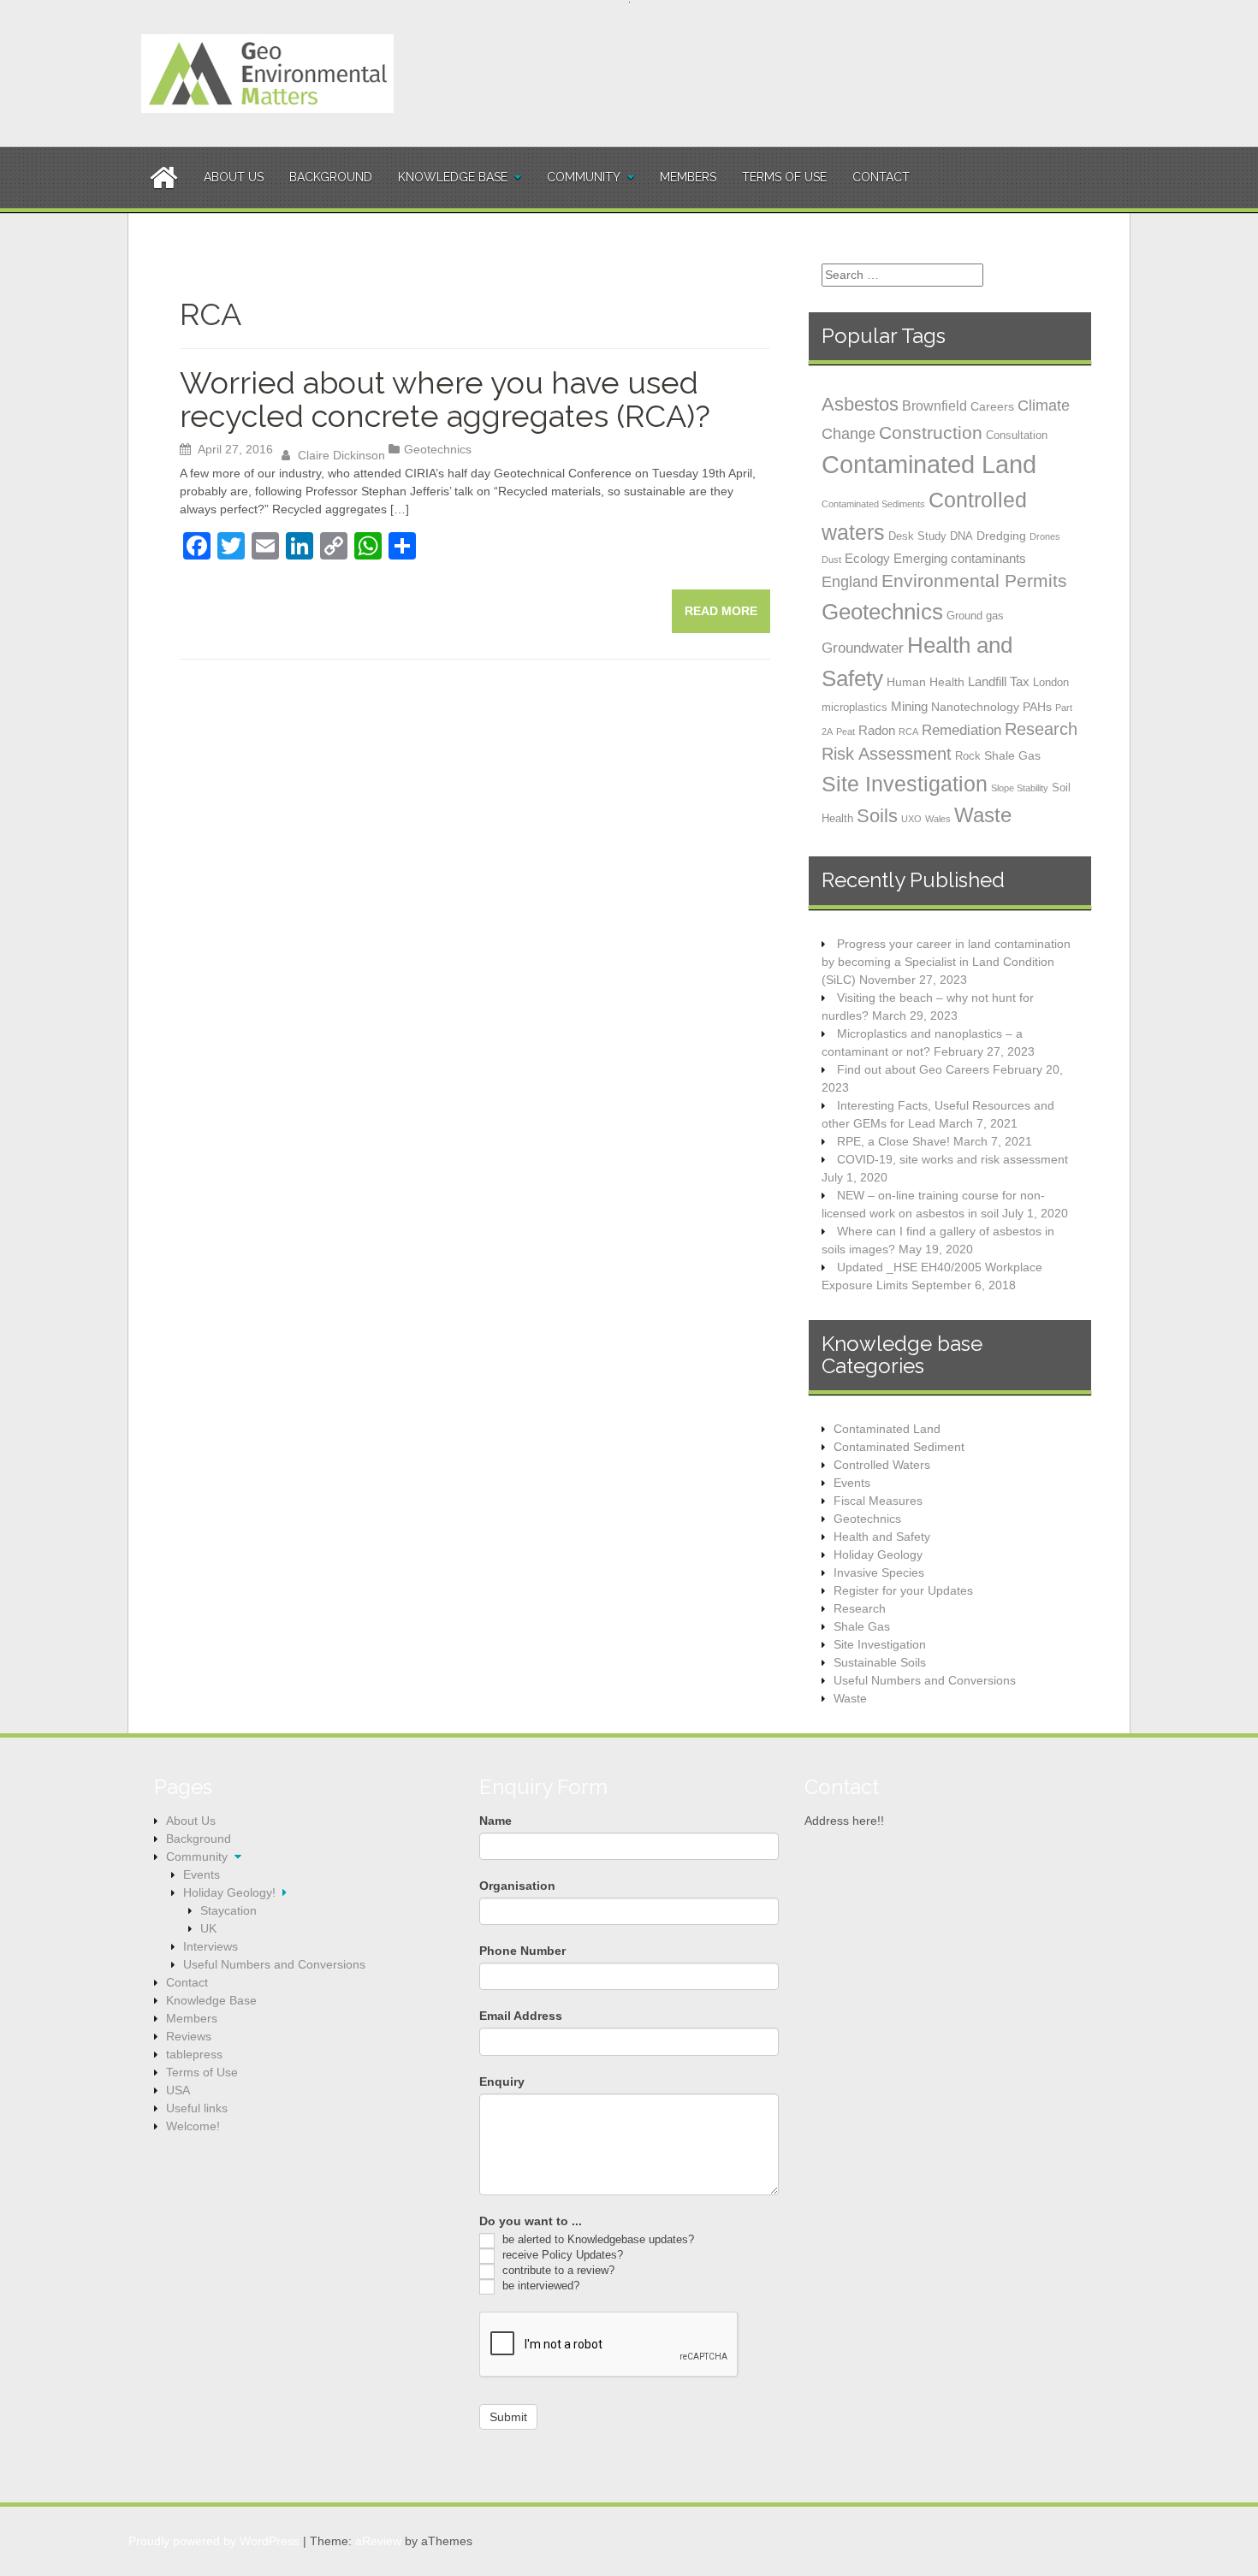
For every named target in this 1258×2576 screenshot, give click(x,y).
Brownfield (935, 406)
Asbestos (860, 404)
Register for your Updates (903, 1590)
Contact (881, 177)
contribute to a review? (557, 2270)
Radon (877, 730)
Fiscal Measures (878, 1501)
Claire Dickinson (341, 455)
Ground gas (975, 616)
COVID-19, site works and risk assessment (952, 1159)
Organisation (517, 1886)
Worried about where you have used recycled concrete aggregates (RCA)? (445, 400)
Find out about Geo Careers (913, 1069)
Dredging (1001, 536)
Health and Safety (882, 1537)
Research (1041, 729)
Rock (968, 756)
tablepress (194, 2054)
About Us (234, 177)
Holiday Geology (878, 1554)
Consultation (1017, 435)
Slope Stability (1020, 788)
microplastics (854, 707)
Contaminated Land (929, 464)
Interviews (211, 1946)
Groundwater (863, 648)
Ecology (867, 558)
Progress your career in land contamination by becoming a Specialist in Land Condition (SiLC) (946, 962)
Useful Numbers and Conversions (925, 1680)
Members (688, 177)
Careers (992, 406)
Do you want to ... (531, 2221)
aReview (378, 2541)
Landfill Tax (999, 681)
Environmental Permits (974, 581)
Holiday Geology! (229, 1892)
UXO (911, 819)
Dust (831, 560)
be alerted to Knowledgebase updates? (596, 2239)
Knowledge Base (453, 177)
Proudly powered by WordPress (214, 2541)
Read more (721, 611)
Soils (877, 816)
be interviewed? (539, 2286)
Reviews (189, 2036)
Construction (931, 432)
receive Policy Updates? (561, 2255)
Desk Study (917, 536)
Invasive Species (879, 1572)
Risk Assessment (887, 754)
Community (584, 177)
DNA (961, 536)
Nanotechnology (975, 707)
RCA (908, 731)
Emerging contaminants (960, 558)
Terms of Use (784, 177)
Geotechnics (438, 449)
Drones (1045, 536)
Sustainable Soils (880, 1662)
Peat (846, 731)
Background (331, 177)
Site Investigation (905, 784)
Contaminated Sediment (899, 1447)
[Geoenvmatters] (267, 73)
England (850, 581)
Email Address (521, 2016)
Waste (983, 815)
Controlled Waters (882, 1465)
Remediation (961, 730)
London (1051, 682)
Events (852, 1483)
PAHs (1037, 707)
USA (178, 2090)
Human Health (926, 682)
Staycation (228, 1910)
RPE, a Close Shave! (893, 1141)
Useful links (197, 2108)
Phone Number (522, 1951)
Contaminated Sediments (873, 504)
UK (208, 1928)
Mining (909, 706)
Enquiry (502, 2082)
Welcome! (193, 2126)
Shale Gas (1012, 755)
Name (495, 1821)
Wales (938, 819)
